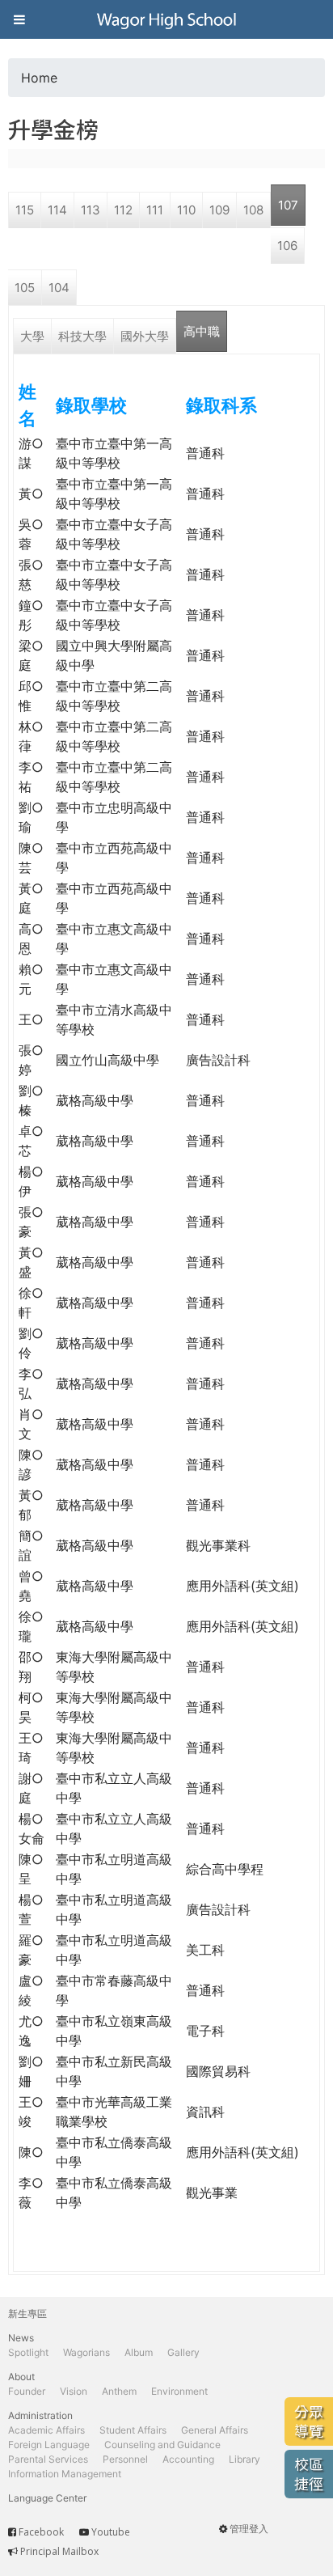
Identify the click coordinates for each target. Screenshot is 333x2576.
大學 (32, 336)
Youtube (111, 2532)
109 (219, 210)
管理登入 (249, 2529)
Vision (74, 2391)
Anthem (119, 2391)
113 (91, 210)
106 (287, 246)
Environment (179, 2391)
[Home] (166, 19)
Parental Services (48, 2459)
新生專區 (27, 2313)
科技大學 (82, 336)
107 (288, 205)
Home (39, 78)
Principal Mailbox (59, 2551)
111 (155, 210)
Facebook (41, 2532)
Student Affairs (133, 2430)
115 (25, 210)
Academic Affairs (46, 2430)
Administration (40, 2415)
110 (186, 210)
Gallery (183, 2352)
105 (25, 288)
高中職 (202, 331)
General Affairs (215, 2430)
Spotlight (28, 2352)
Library (244, 2459)
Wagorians (86, 2352)
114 (57, 210)
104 (59, 288)
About (21, 2377)
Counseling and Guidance (162, 2445)
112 (123, 210)
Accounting (188, 2459)
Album (139, 2352)
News (21, 2338)
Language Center (47, 2498)
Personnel (125, 2459)
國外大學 (145, 336)
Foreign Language (49, 2445)
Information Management (65, 2474)
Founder (27, 2391)
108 (253, 210)
